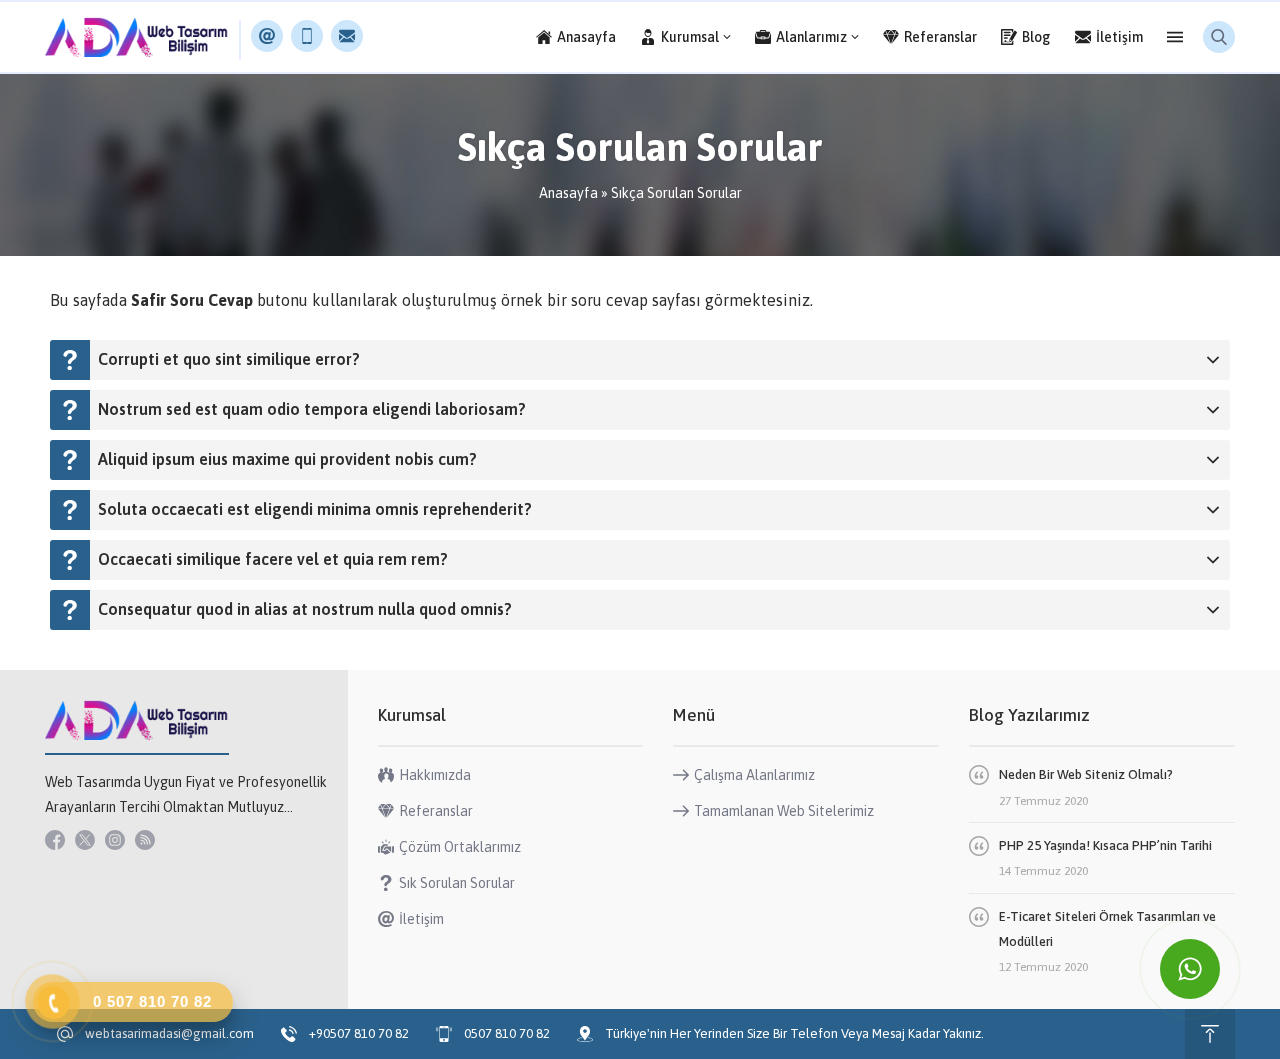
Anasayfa (568, 193)
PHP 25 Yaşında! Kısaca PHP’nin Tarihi (1105, 845)
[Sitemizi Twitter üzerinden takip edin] (85, 840)
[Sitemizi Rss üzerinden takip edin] (145, 840)
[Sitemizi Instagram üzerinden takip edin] (115, 840)
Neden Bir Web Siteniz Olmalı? (1086, 774)
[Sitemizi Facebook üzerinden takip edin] (55, 840)
